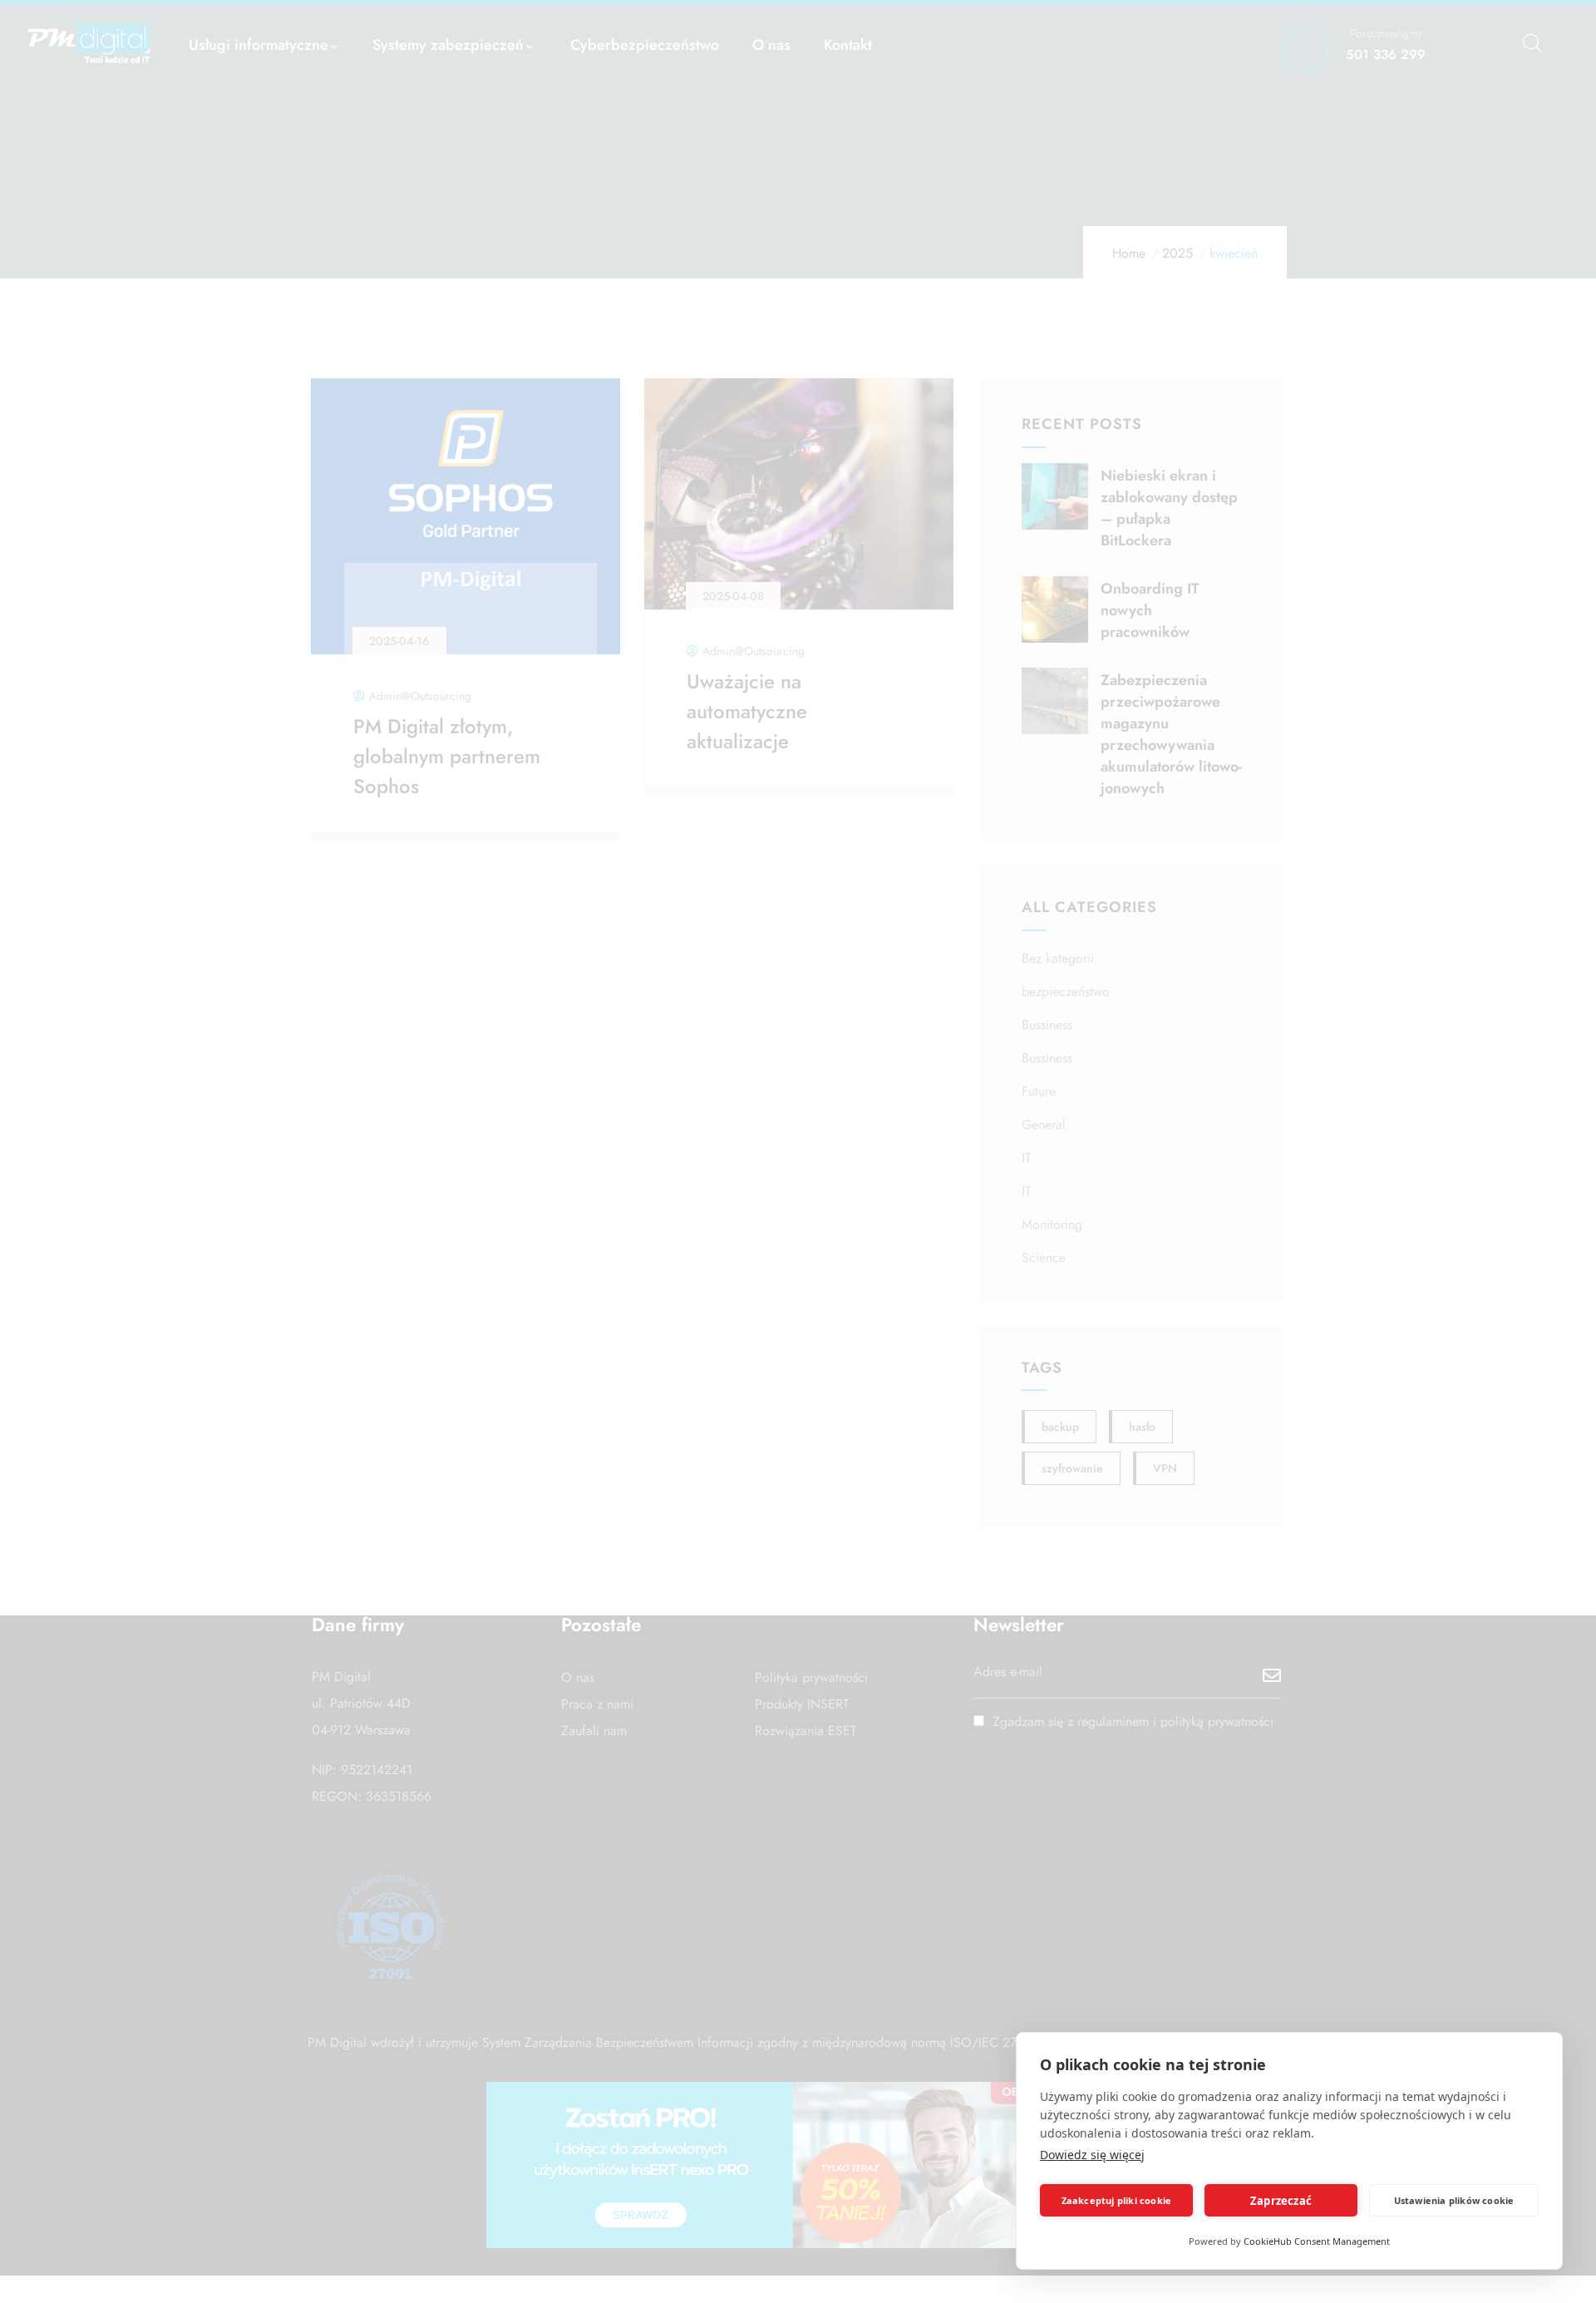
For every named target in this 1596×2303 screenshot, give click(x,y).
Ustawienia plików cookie (1454, 2200)
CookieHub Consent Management (1317, 2241)
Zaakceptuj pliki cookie (1117, 2200)
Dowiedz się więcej (1092, 2155)
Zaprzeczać (1281, 2201)
